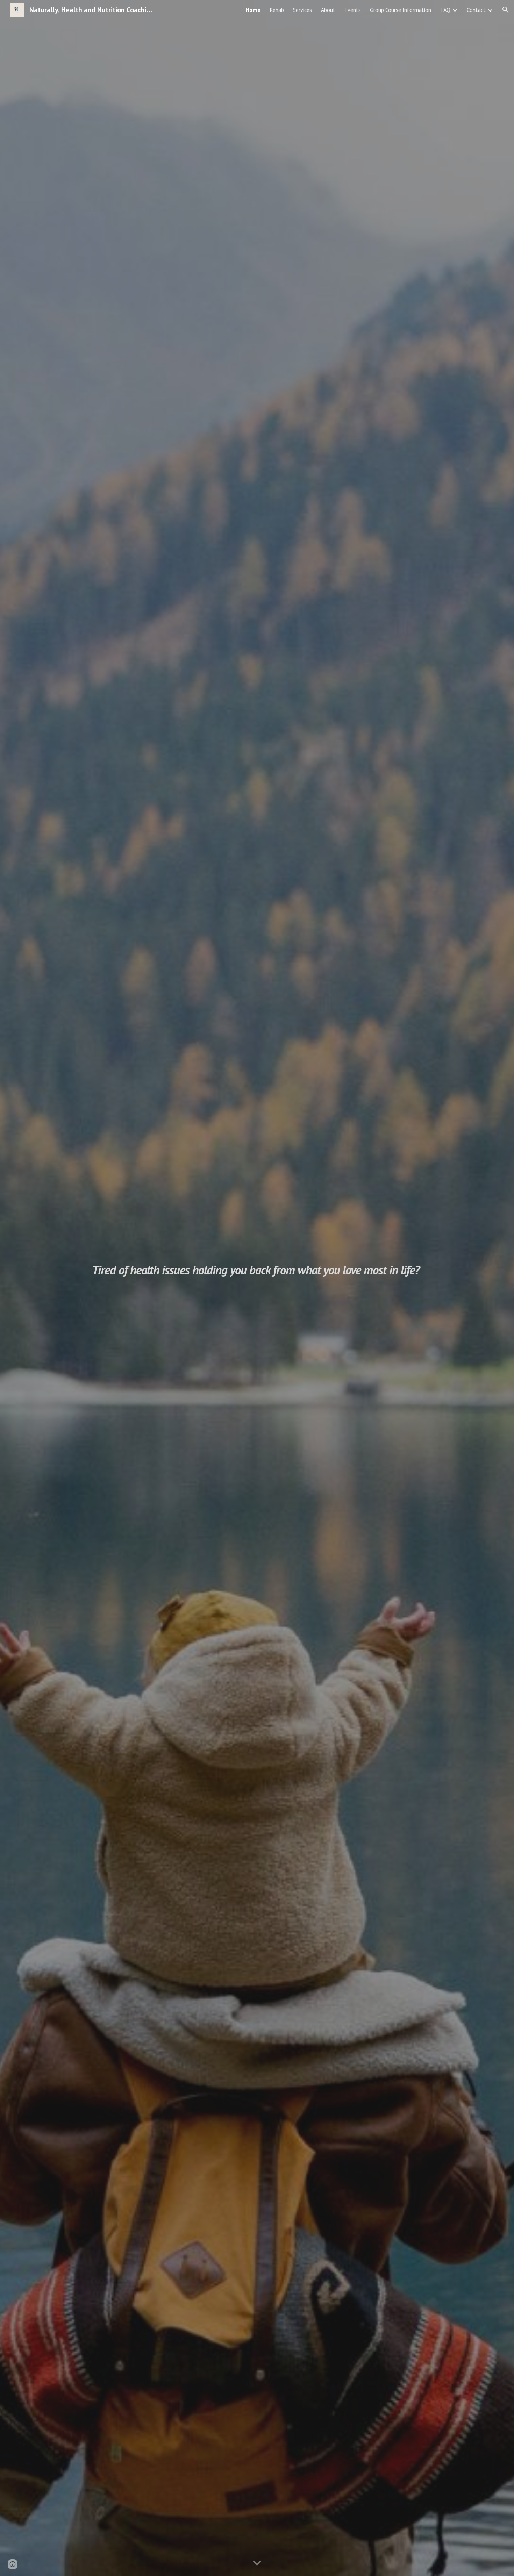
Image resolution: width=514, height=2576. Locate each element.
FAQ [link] (445, 10)
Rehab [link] (277, 10)
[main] (257, 1288)
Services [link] (302, 10)
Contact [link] (476, 10)
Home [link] (253, 10)
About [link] (328, 10)
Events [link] (353, 10)
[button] (506, 10)
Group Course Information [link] (401, 10)
